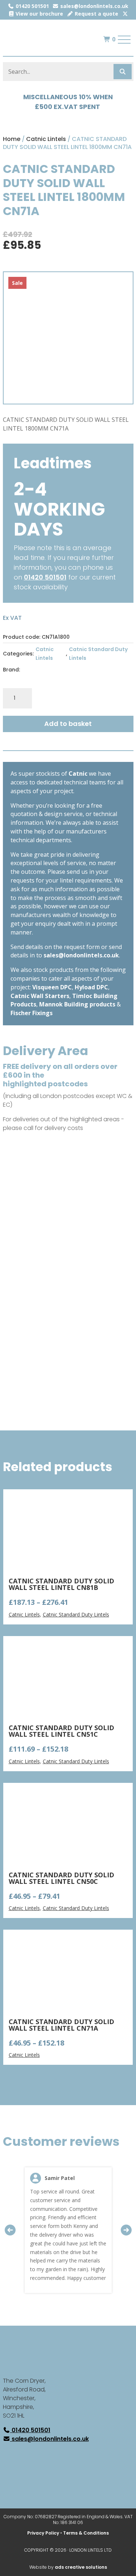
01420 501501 (32, 6)
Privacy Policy (43, 2533)
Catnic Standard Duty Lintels (98, 654)
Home (12, 139)
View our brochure (39, 14)
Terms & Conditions (86, 2533)
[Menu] (124, 40)
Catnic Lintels (46, 139)
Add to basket (68, 724)
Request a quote (96, 14)
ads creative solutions (81, 2567)
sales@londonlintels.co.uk (94, 6)
